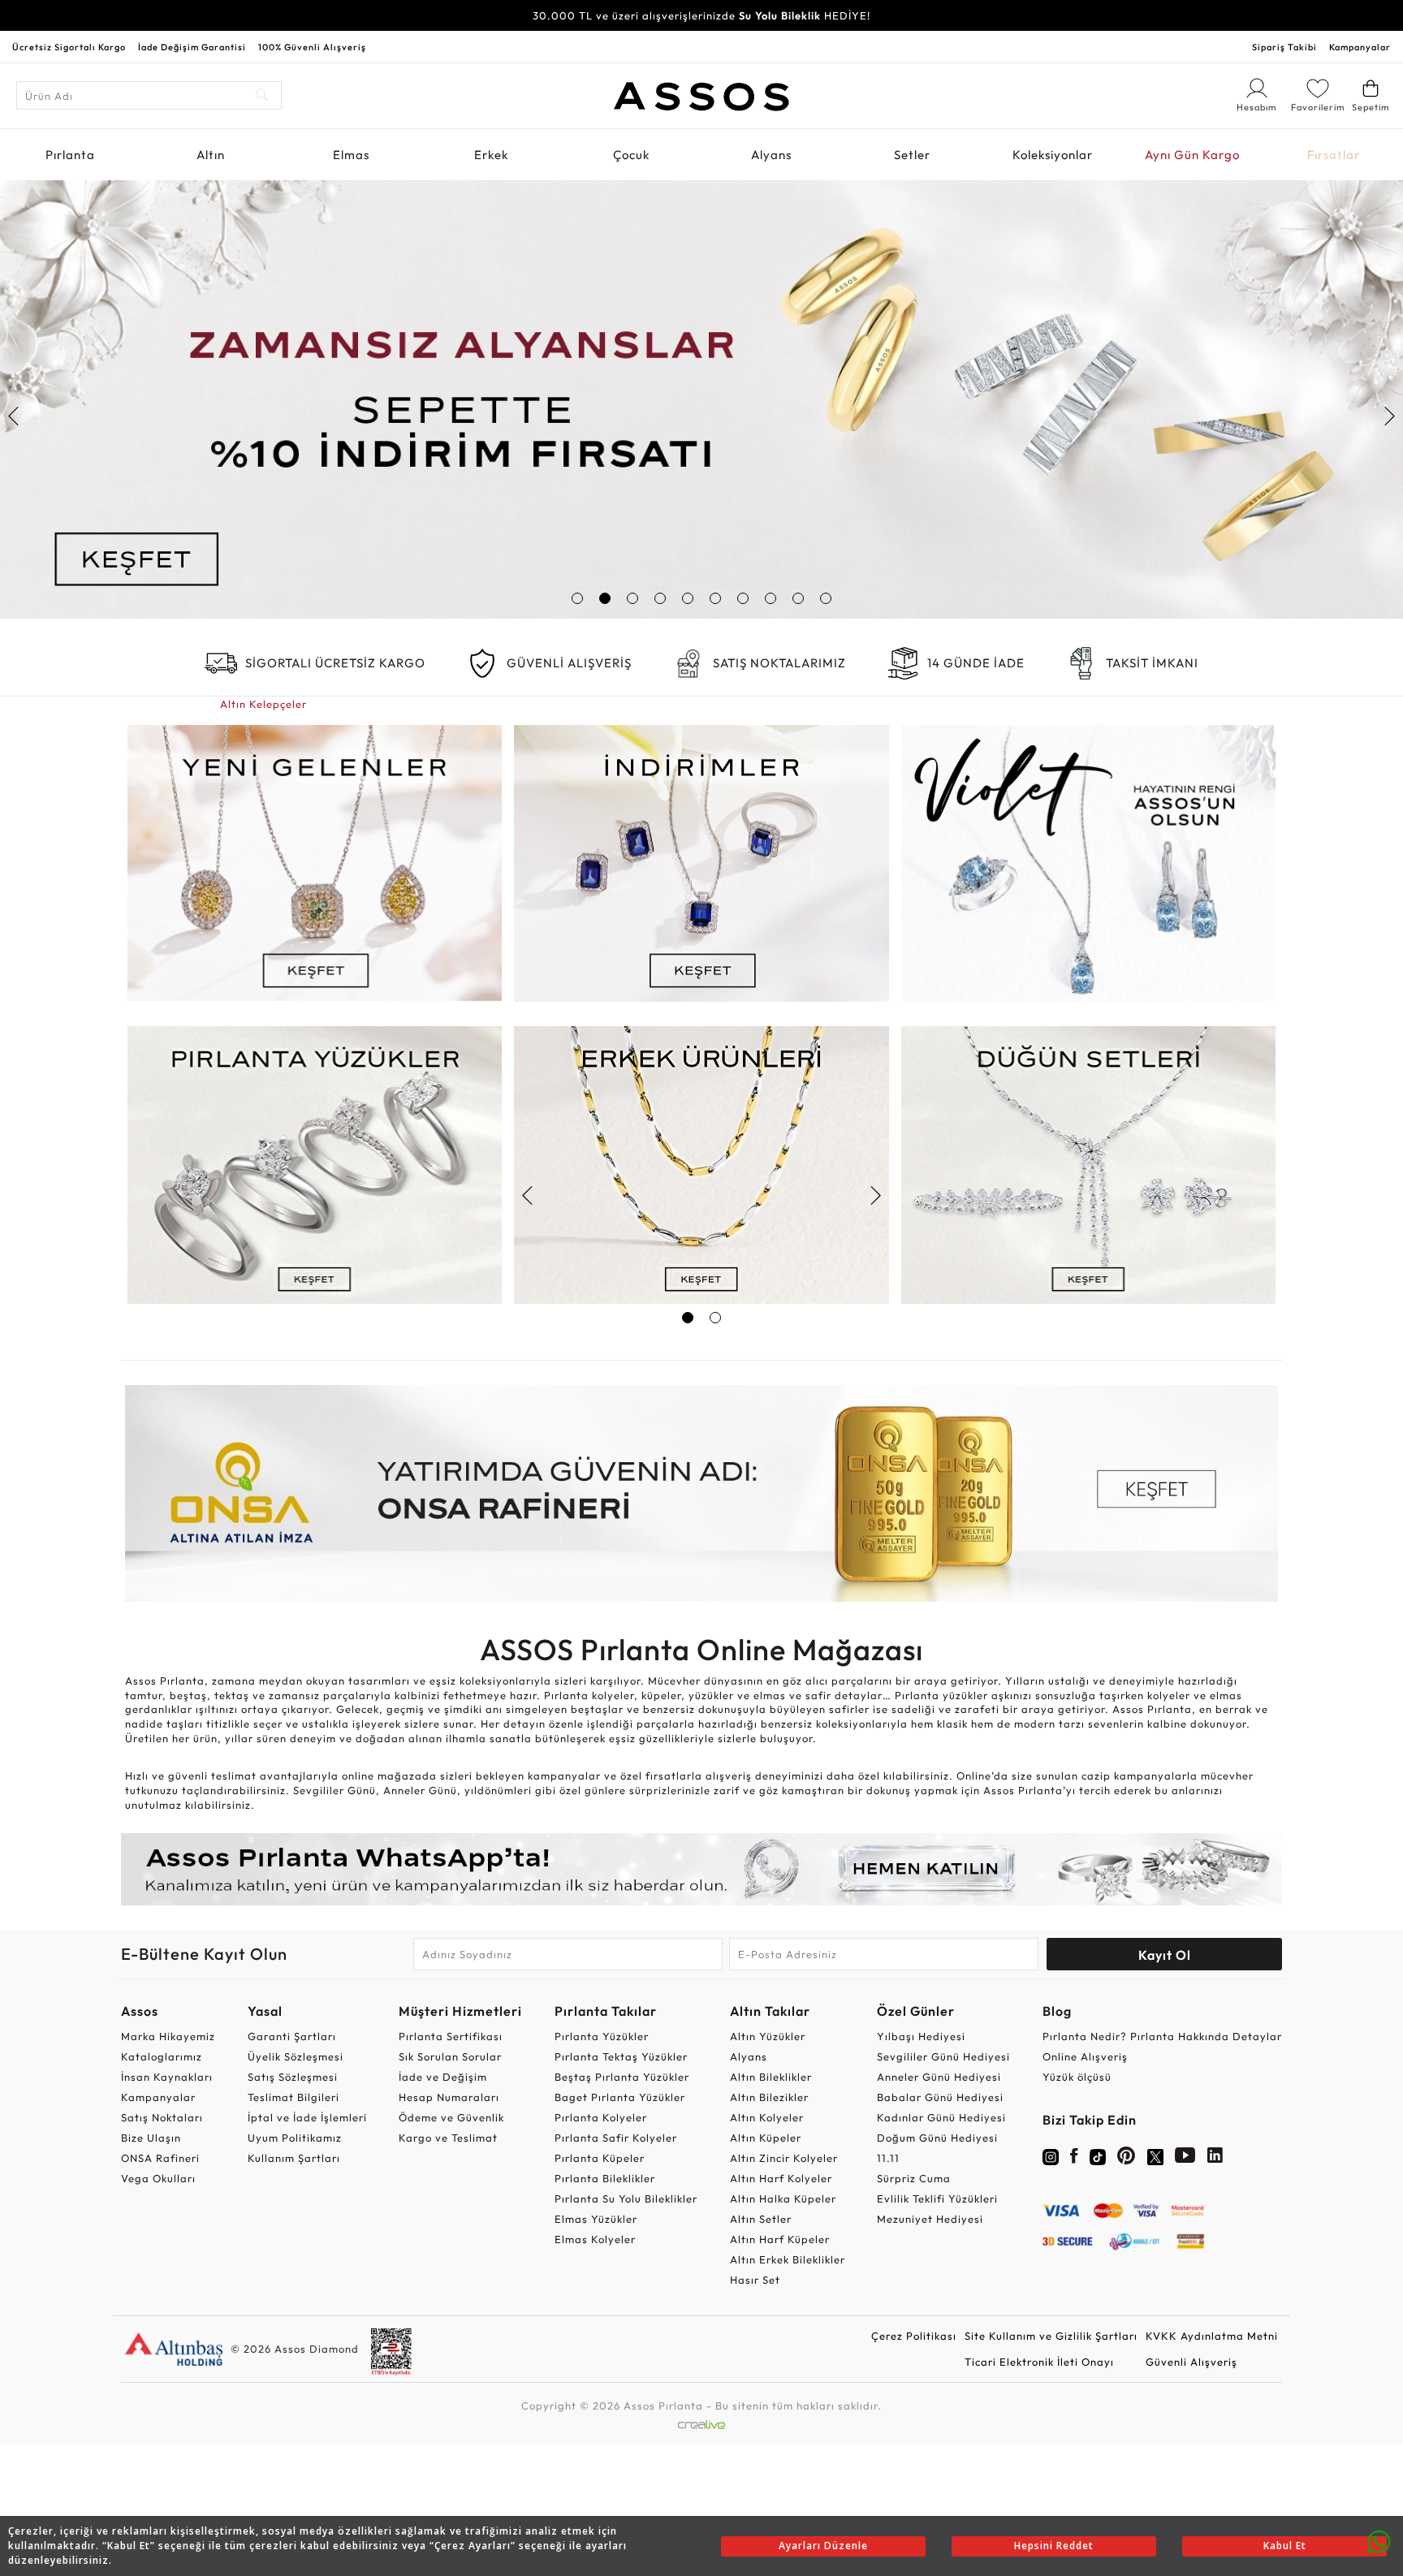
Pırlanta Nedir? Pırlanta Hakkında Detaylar (1162, 2036)
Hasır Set (755, 2280)
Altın (211, 155)
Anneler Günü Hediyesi (939, 2077)
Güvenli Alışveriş (1191, 2362)
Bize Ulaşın (151, 2138)
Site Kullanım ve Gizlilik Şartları (1051, 2336)
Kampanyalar (1360, 47)
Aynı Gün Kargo (1192, 155)
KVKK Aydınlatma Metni (1212, 2336)
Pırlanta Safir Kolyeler (616, 2138)
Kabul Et (1285, 2546)
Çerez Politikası (914, 2336)
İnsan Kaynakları (167, 2077)
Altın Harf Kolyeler (781, 2178)
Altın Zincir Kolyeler (784, 2158)
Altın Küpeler (766, 2138)
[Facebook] (1074, 2159)
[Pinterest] (1127, 2159)
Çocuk (631, 155)
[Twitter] (1155, 2155)
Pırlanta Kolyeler (601, 2117)
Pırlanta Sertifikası (451, 2036)
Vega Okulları (158, 2178)
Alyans (771, 155)
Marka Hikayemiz (168, 2036)
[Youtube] (1185, 2159)
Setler (912, 155)
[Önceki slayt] (14, 416)
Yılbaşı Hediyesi (921, 2036)
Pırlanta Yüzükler (602, 2036)
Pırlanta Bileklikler (605, 2178)
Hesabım (1257, 108)
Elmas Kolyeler (595, 2239)
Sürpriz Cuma (914, 2178)
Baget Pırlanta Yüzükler (620, 2097)
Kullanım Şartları (294, 2158)
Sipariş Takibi (1284, 47)
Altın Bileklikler (771, 2077)
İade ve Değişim (443, 2077)
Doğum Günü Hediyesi (937, 2138)
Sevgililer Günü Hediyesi (943, 2056)
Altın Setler (761, 2219)
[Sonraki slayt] (1389, 416)
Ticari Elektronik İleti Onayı (1039, 2362)
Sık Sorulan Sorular (450, 2056)
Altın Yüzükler (768, 2036)
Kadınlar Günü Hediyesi (941, 2117)
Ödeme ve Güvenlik (451, 2117)
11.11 (888, 2158)
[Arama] (263, 95)
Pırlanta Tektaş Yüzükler (621, 2056)
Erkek (491, 155)
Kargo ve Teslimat (448, 2138)
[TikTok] (1098, 2155)
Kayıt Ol (1165, 1955)
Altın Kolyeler (767, 2117)
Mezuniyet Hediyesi (930, 2219)
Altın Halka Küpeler (783, 2198)
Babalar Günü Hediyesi (940, 2097)
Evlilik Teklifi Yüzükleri (937, 2198)
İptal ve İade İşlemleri (307, 2117)
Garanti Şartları (292, 2036)
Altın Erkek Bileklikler (788, 2259)
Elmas (351, 155)
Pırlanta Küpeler (600, 2158)
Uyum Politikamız (295, 2138)
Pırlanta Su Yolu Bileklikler (626, 2198)
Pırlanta (70, 155)
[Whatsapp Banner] (701, 1869)
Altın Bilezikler (769, 2097)
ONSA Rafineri (160, 2158)
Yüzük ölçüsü (1077, 2077)
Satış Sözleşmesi (293, 2077)
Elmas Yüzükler (596, 2219)
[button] (577, 598)
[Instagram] (1051, 2155)
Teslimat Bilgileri (294, 2097)
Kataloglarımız (162, 2056)
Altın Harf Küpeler (780, 2239)
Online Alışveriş (1085, 2056)
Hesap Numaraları (449, 2097)
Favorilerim (1318, 107)
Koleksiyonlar (1053, 155)
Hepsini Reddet (1054, 2546)
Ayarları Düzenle (823, 2546)
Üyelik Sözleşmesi (296, 2056)
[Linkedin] (1215, 2159)
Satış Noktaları (162, 2117)
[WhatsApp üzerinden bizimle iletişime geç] (1379, 2540)
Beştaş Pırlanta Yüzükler (622, 2077)
